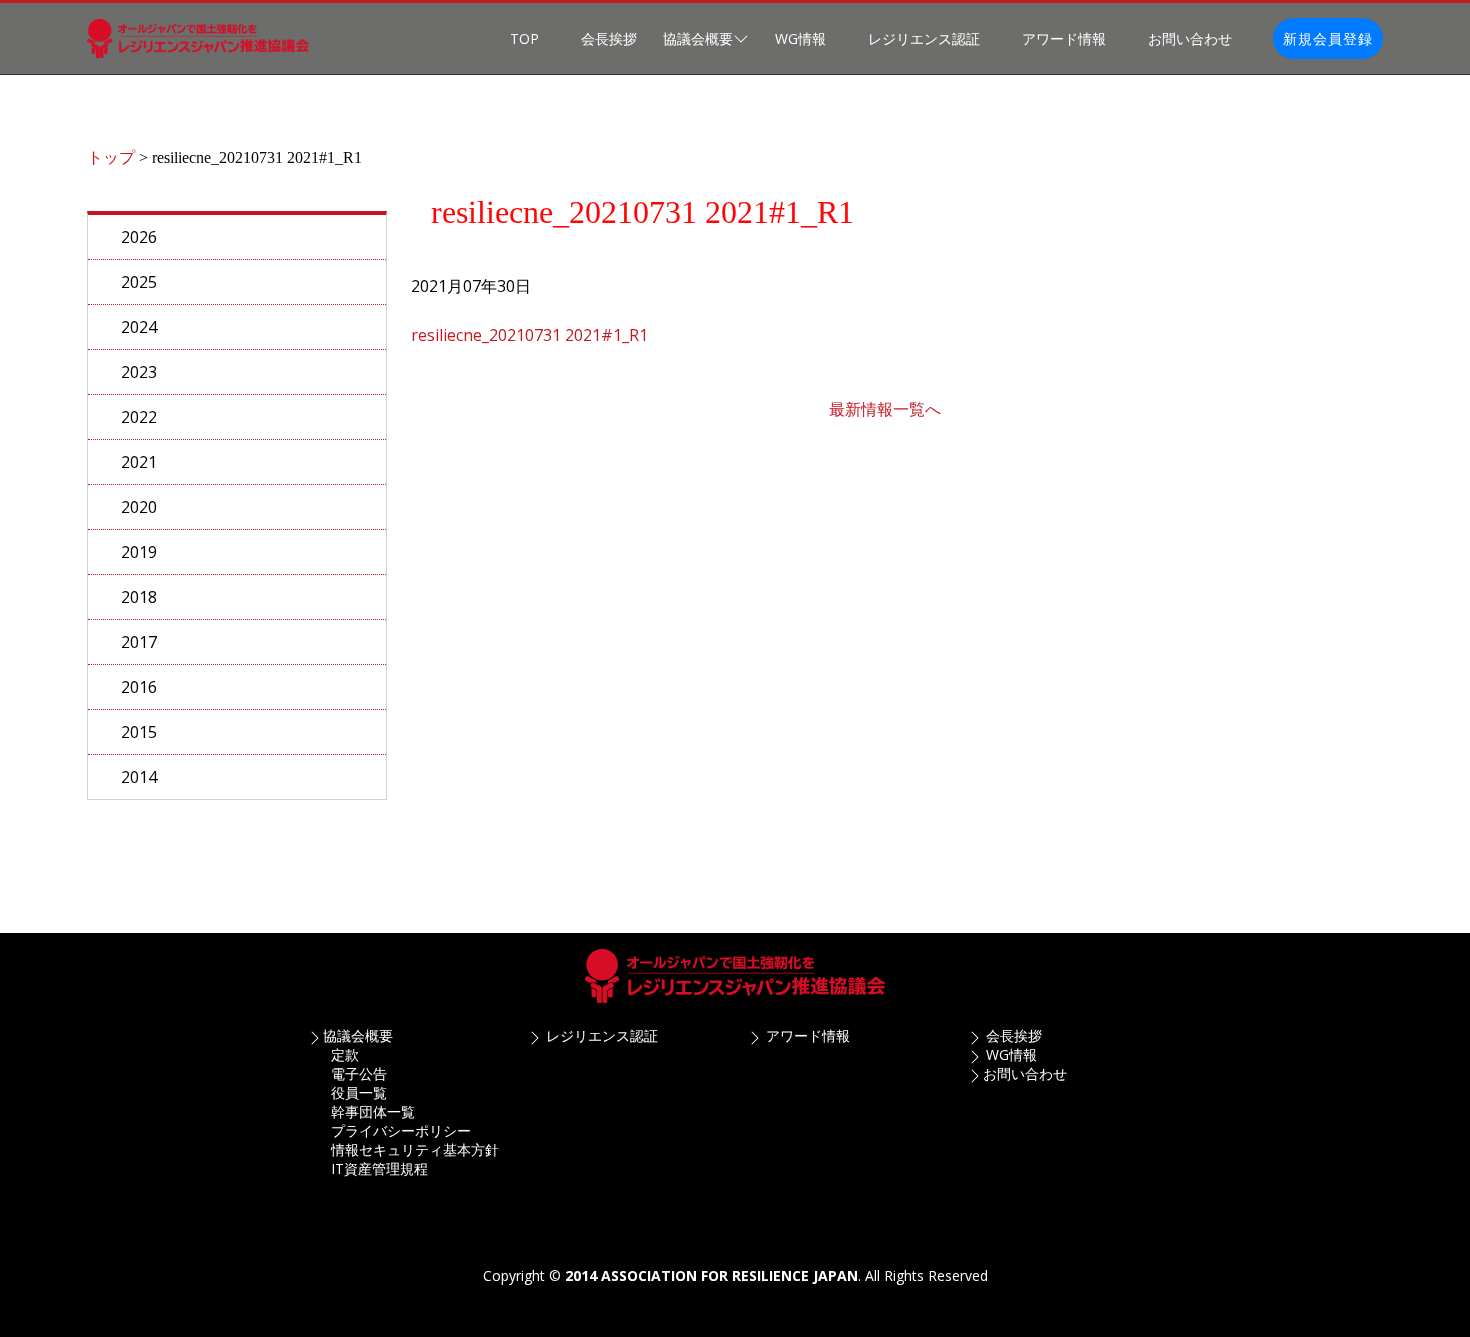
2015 (139, 732)
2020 (139, 507)
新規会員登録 (1328, 38)
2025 (139, 282)
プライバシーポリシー (401, 1130)
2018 (139, 597)
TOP (524, 38)
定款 (345, 1054)
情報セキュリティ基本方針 (415, 1149)
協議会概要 (358, 1035)
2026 (139, 237)
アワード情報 (1064, 38)
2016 (139, 687)
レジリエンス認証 (924, 38)
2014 (139, 777)
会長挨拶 (609, 38)
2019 (139, 552)
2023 (139, 372)
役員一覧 (359, 1092)
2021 (139, 462)
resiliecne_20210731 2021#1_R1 (529, 335)
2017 (139, 642)
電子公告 (359, 1073)
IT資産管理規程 (379, 1168)
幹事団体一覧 (373, 1111)
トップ (111, 157)
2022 (139, 417)
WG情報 (800, 38)
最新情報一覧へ (885, 409)
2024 (139, 327)
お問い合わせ (1190, 38)
